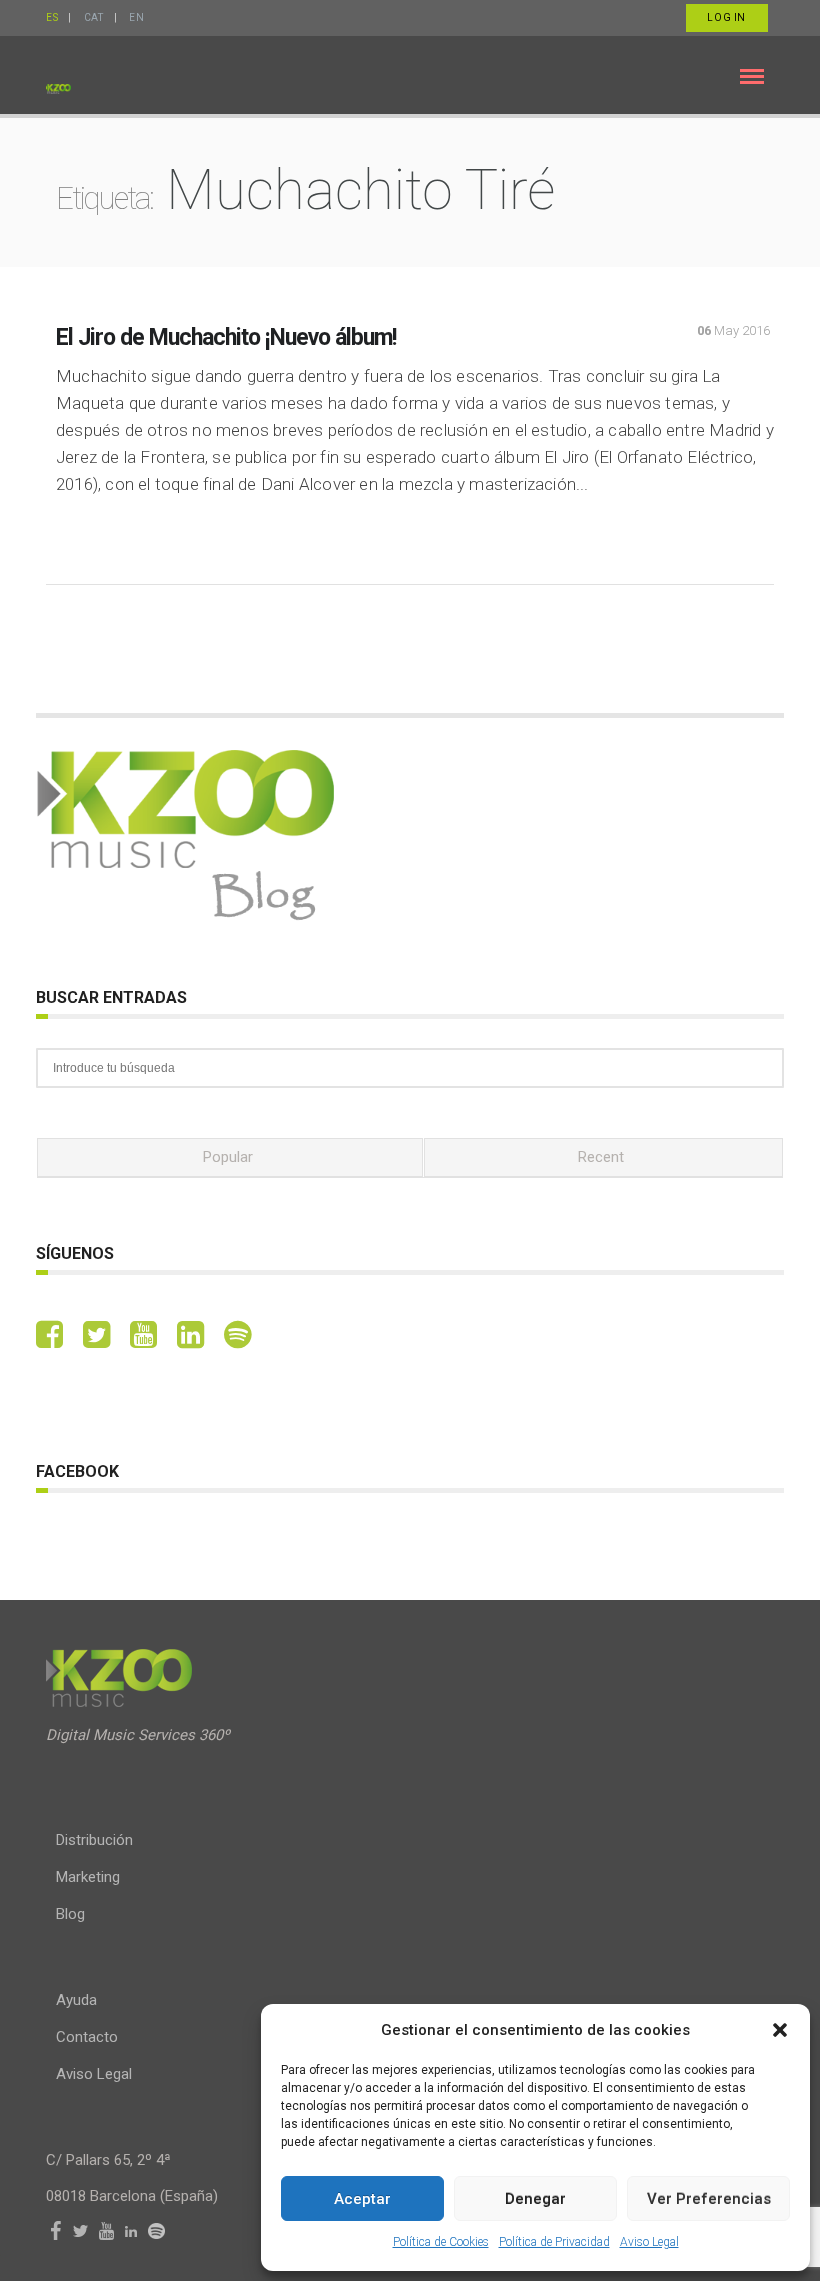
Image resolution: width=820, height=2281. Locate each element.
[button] (780, 2030)
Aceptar (362, 2199)
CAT (94, 17)
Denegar (535, 2199)
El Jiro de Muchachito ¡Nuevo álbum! (226, 337)
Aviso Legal (649, 2242)
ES (52, 17)
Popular (228, 1157)
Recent (601, 1157)
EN (136, 17)
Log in (726, 17)
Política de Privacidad (554, 2242)
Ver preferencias (709, 2199)
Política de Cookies (441, 2242)
